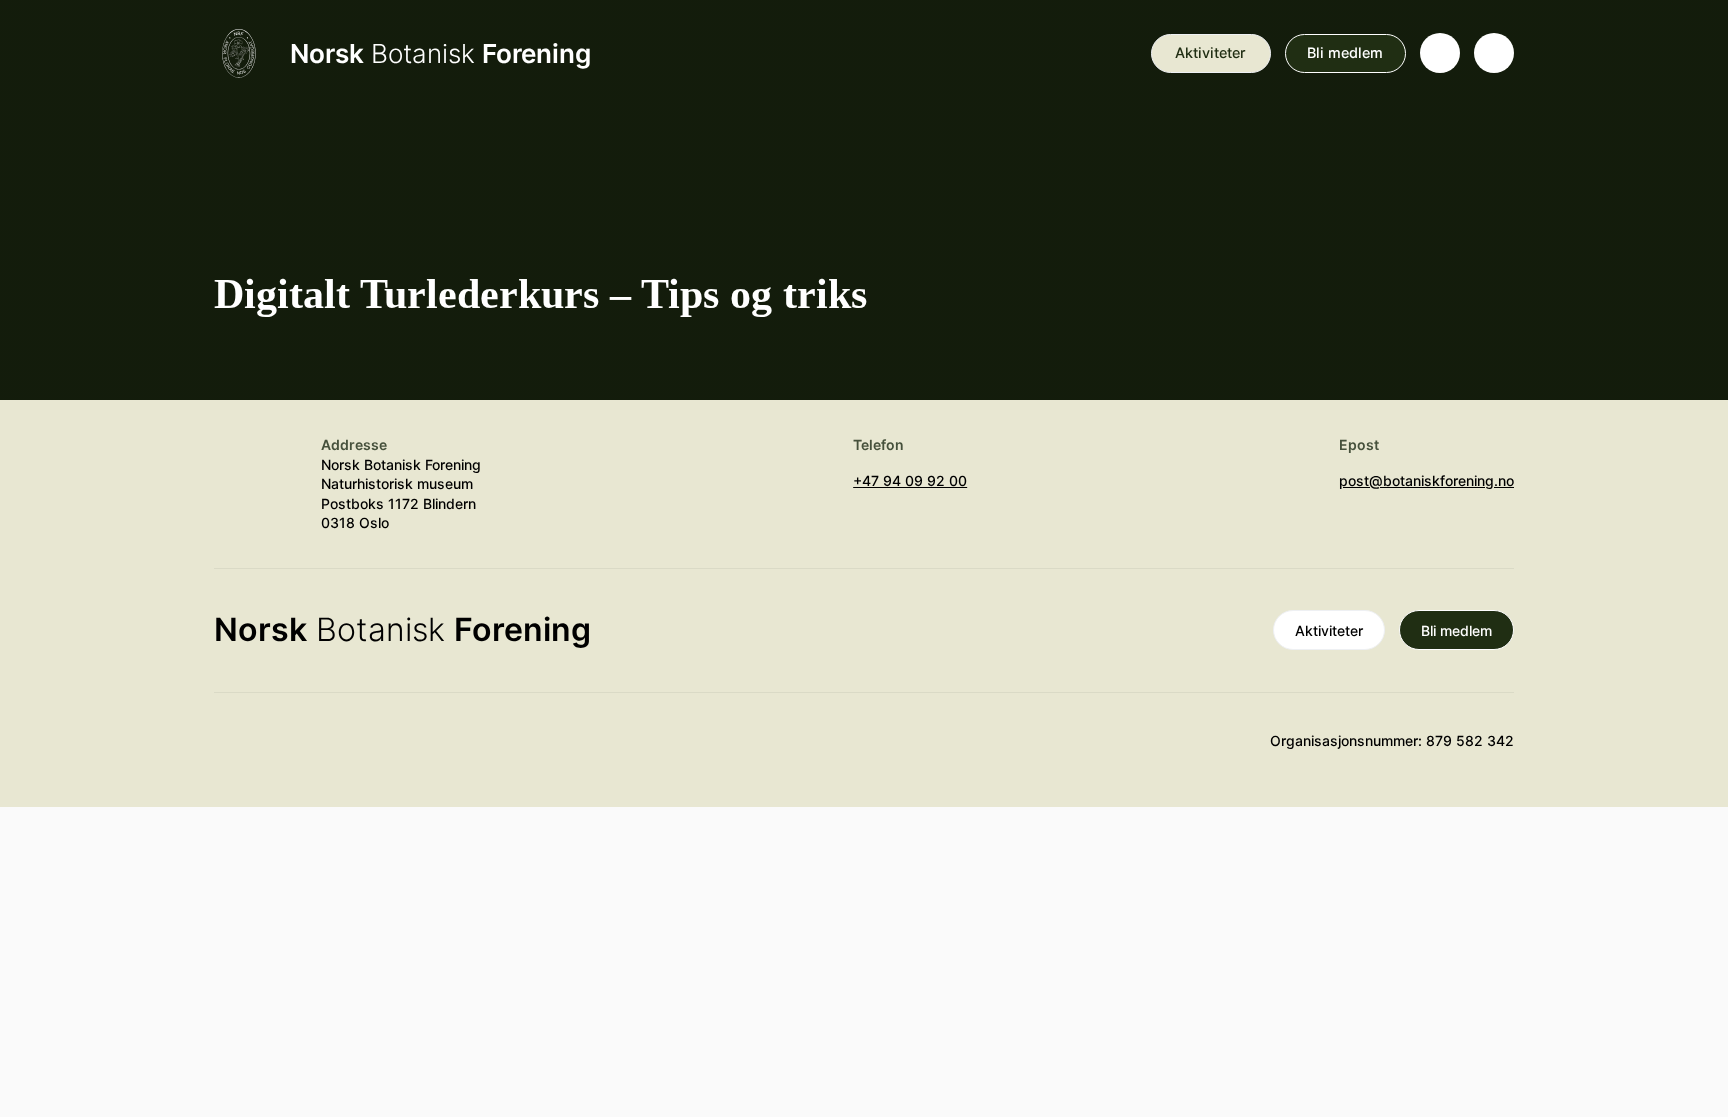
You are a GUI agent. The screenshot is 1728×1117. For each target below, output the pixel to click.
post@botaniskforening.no (1426, 480)
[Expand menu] (1494, 53)
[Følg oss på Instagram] (293, 750)
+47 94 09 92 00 (910, 480)
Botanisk (440, 53)
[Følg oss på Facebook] (351, 750)
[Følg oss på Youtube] (234, 750)
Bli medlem (1345, 52)
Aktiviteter (1210, 52)
